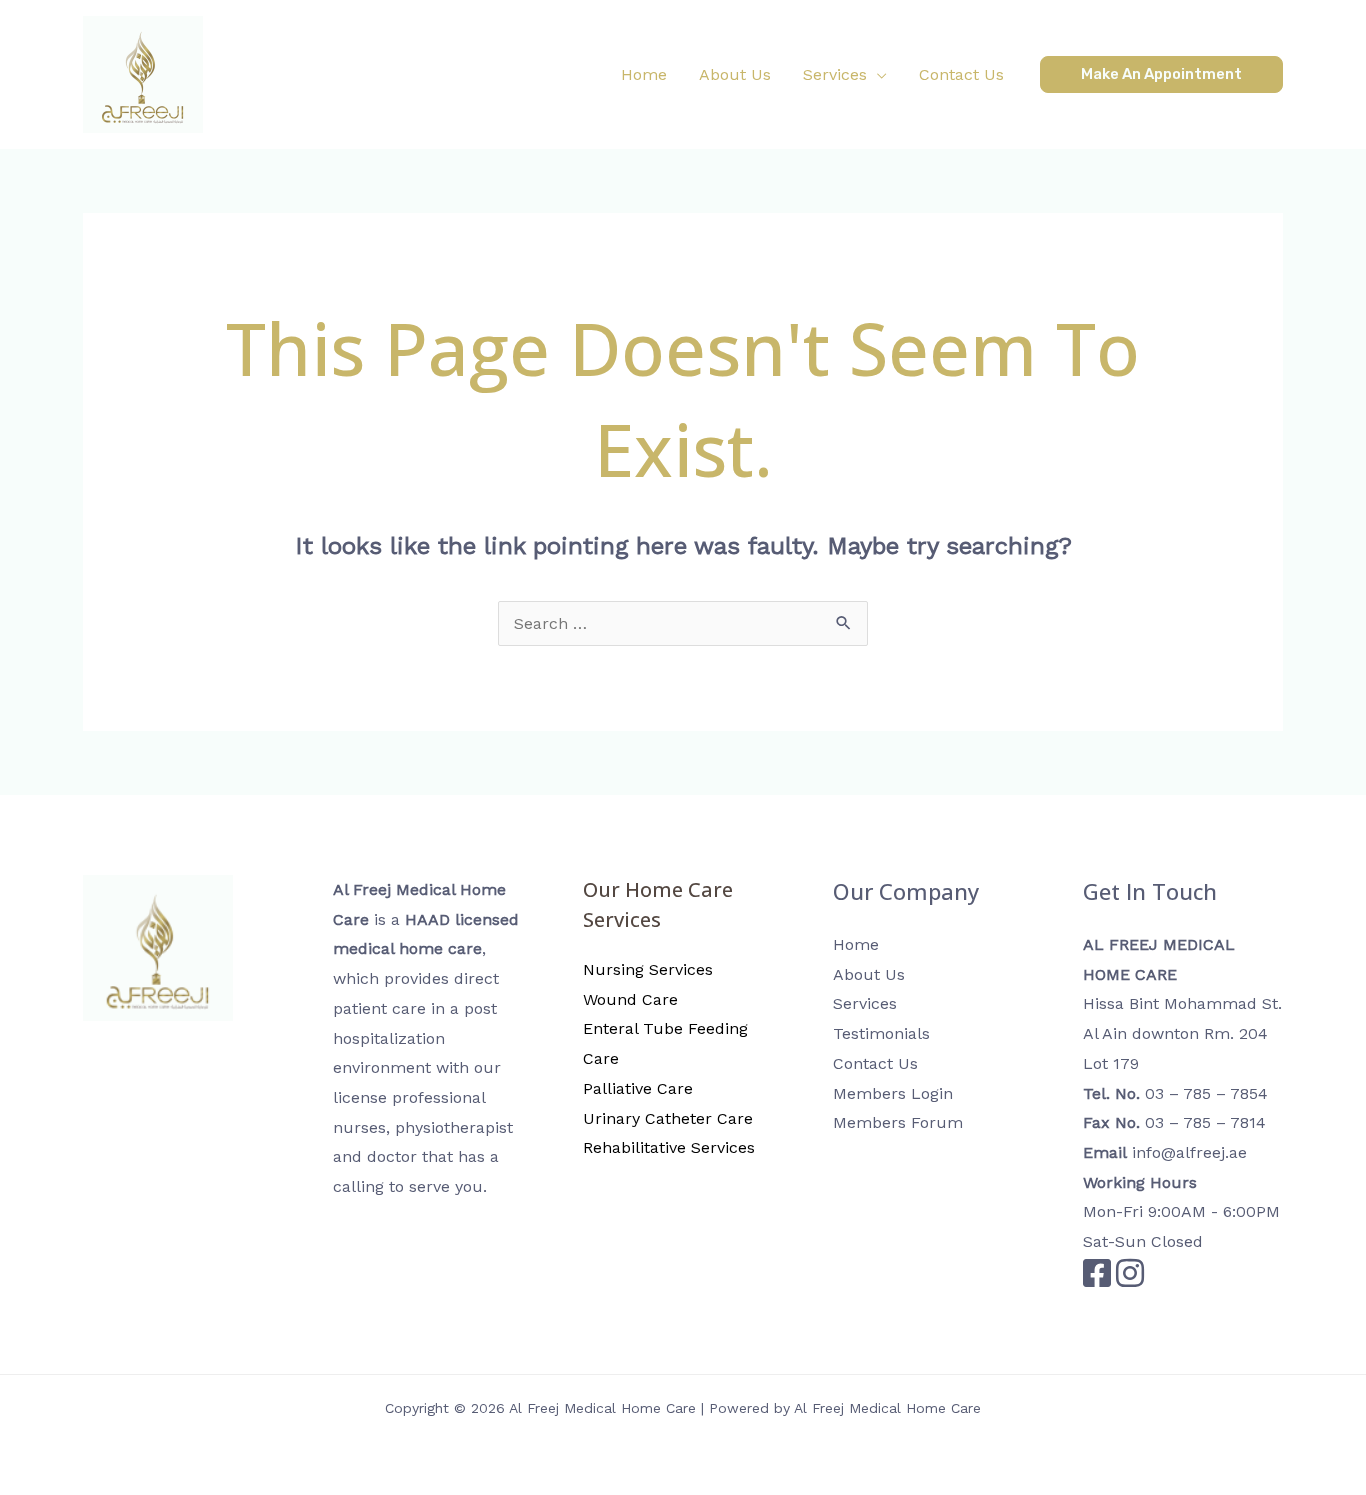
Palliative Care (638, 1088)
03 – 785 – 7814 (1205, 1122)
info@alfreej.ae (1189, 1152)
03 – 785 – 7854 (1206, 1093)
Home (856, 944)
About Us (869, 974)
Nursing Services (648, 969)
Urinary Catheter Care (668, 1118)
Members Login (893, 1093)
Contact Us (875, 1063)
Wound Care (630, 999)
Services (865, 1003)
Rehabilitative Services (669, 1147)
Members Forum (898, 1122)
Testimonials (881, 1033)
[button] (845, 75)
